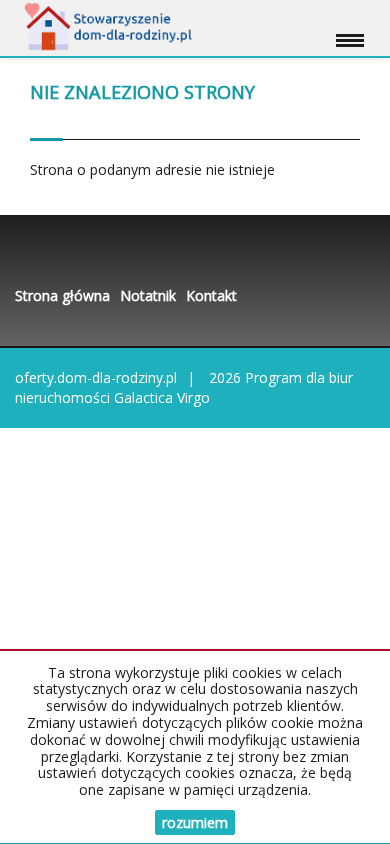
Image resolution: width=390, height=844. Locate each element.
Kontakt (211, 295)
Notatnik (148, 295)
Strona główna (62, 295)
